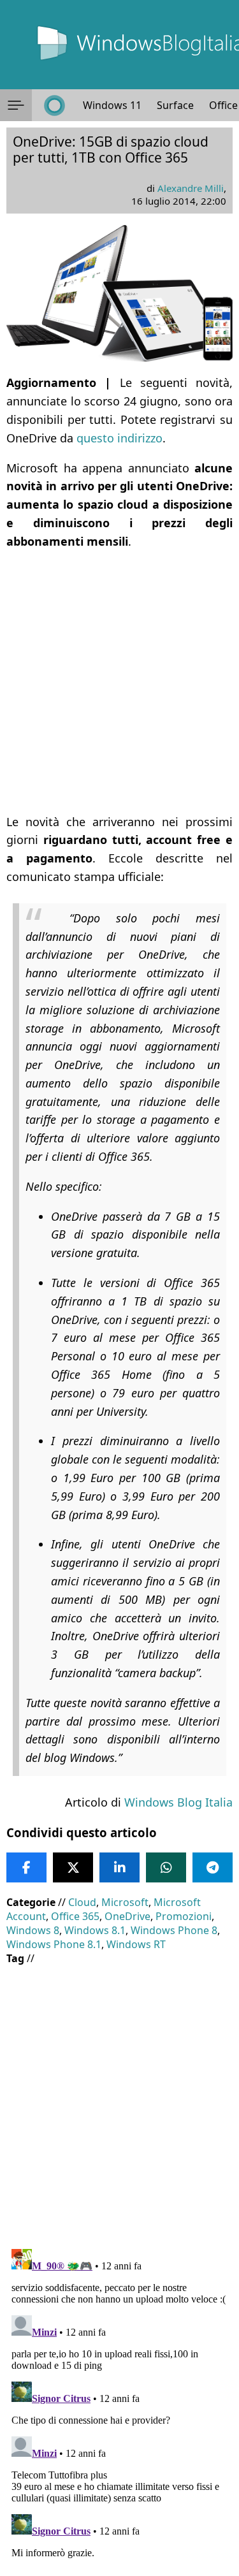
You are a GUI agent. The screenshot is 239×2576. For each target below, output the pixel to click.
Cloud (82, 1902)
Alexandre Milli (191, 188)
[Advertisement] (119, 682)
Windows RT (136, 1944)
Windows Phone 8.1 (54, 1944)
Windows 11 (112, 105)
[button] (16, 105)
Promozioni (184, 1916)
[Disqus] (119, 2403)
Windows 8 (33, 1930)
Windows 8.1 (95, 1930)
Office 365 (75, 1916)
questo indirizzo (119, 438)
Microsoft (125, 1902)
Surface (175, 105)
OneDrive (127, 1916)
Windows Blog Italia (178, 1802)
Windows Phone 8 (174, 1930)
